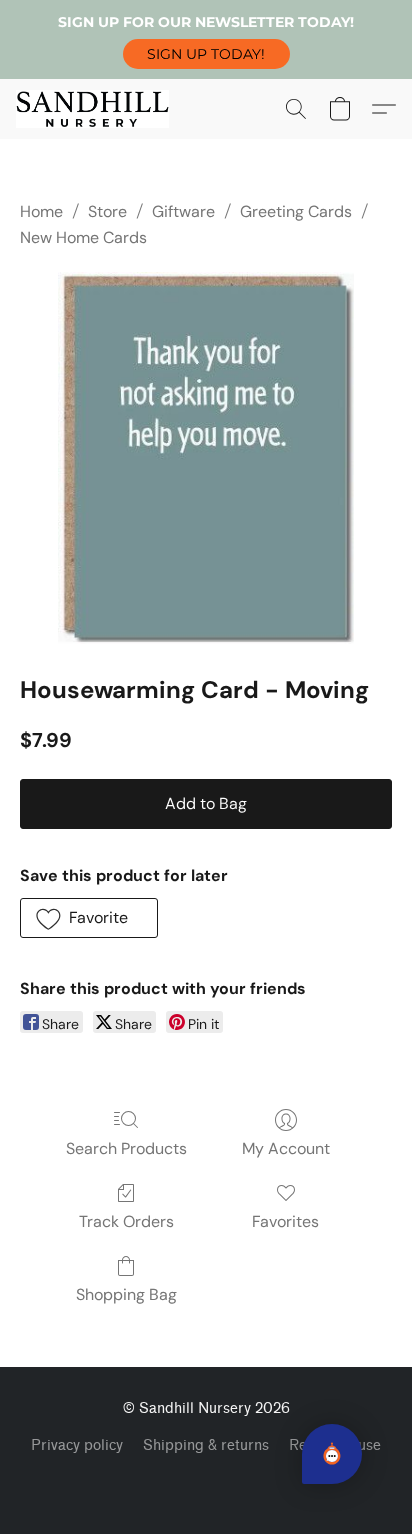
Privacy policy (77, 1445)
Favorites (285, 1221)
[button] (206, 54)
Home (41, 211)
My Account (286, 1148)
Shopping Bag (126, 1294)
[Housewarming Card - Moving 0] (206, 458)
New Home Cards (83, 237)
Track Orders (126, 1221)
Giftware (183, 211)
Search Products (126, 1148)
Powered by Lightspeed (206, 1480)
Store (107, 211)
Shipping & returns (206, 1445)
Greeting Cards (296, 211)
